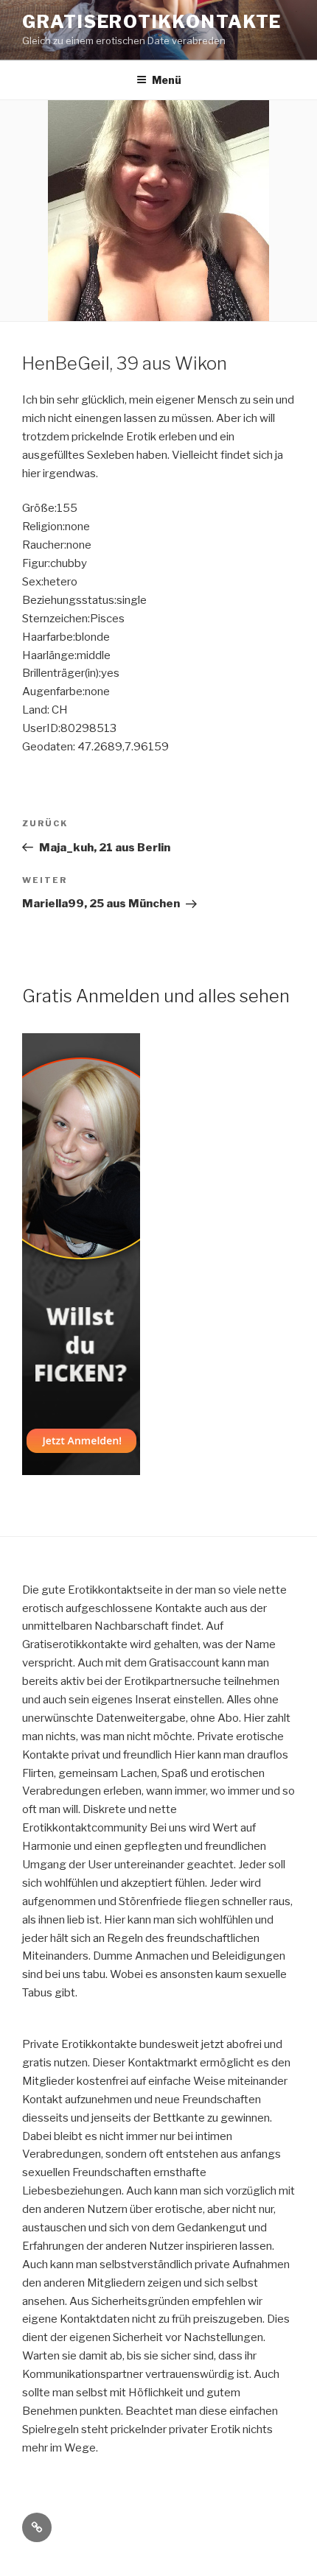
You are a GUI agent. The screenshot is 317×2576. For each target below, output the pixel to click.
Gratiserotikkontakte (152, 22)
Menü (167, 80)
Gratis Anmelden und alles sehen (156, 996)
